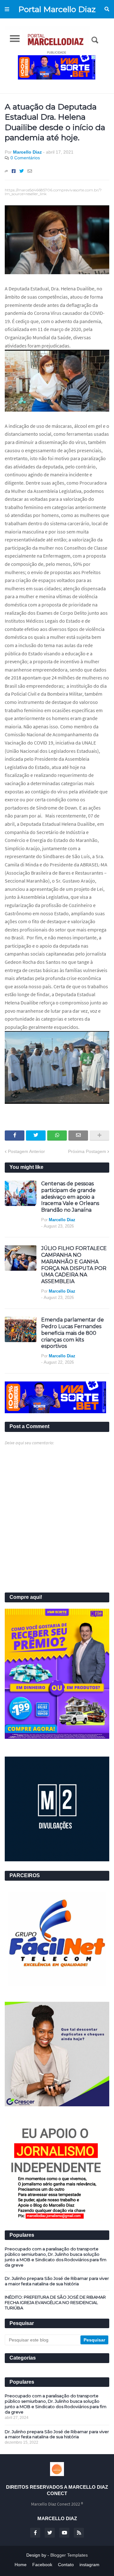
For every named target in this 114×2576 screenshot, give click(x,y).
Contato (66, 2565)
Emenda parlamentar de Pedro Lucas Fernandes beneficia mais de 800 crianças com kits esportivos (73, 1333)
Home (21, 2565)
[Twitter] (22, 171)
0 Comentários (25, 158)
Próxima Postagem (87, 1151)
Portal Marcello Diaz (57, 9)
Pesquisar (107, 9)
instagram (89, 2565)
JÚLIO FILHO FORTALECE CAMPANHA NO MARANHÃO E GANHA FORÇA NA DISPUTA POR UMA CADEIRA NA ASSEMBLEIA (74, 1265)
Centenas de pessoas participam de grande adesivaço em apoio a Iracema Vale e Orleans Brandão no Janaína (70, 1197)
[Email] (30, 171)
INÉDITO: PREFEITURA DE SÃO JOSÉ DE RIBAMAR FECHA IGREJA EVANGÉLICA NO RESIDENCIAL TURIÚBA (55, 2302)
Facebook (42, 2565)
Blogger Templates (69, 2555)
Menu (7, 9)
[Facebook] (14, 171)
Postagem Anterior (26, 1151)
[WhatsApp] (57, 1136)
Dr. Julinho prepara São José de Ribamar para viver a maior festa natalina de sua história (57, 2281)
